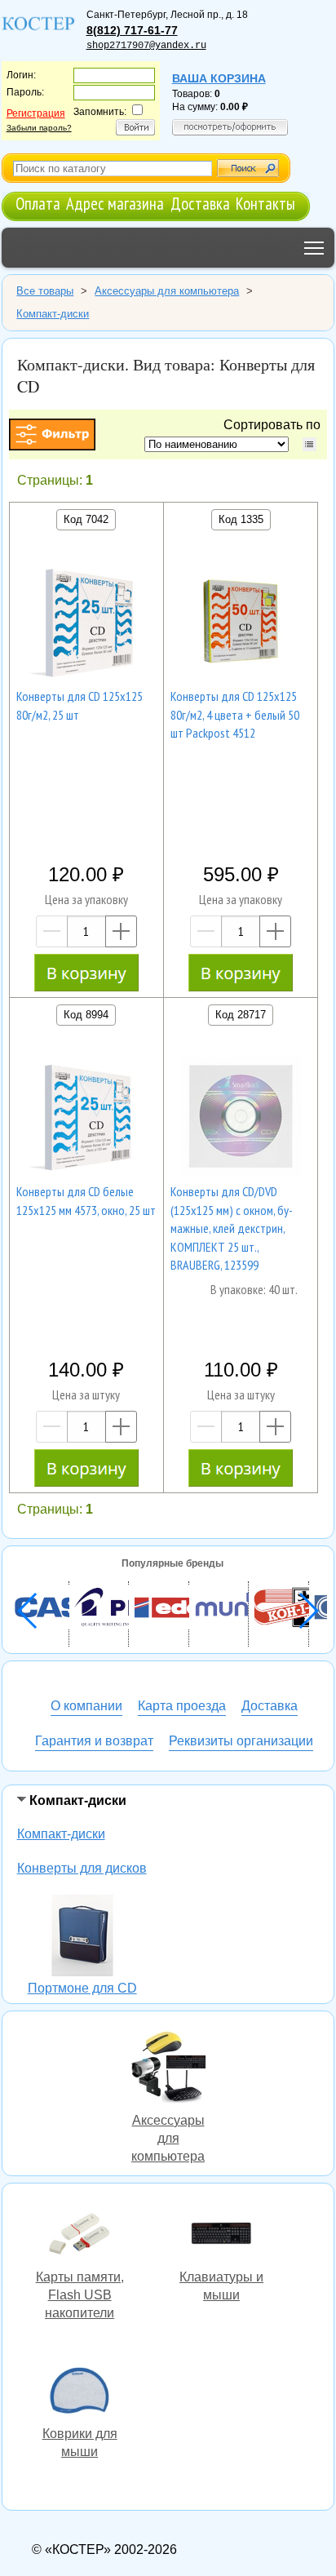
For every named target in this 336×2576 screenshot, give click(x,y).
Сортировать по (275, 425)
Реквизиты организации (241, 1741)
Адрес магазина (115, 204)
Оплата (38, 204)
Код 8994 (86, 1015)
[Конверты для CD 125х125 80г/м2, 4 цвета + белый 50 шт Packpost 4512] (241, 623)
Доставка (200, 204)
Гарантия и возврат (94, 1741)
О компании (86, 1706)
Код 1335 (241, 519)
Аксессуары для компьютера (168, 2069)
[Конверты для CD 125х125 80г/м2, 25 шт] (86, 623)
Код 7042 (86, 519)
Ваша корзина (219, 78)
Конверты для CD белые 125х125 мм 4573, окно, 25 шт (86, 1200)
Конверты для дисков (82, 1868)
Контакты (265, 204)
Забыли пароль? (39, 128)
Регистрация (36, 113)
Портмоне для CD (82, 1938)
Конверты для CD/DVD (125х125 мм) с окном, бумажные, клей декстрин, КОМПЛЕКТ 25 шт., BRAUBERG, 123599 (232, 1228)
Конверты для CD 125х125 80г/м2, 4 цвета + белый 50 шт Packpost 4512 (235, 714)
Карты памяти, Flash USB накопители (80, 2236)
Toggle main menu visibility (314, 248)
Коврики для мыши (80, 2392)
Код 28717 (241, 1015)
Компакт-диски (61, 1834)
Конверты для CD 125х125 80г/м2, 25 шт (80, 705)
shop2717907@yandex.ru (146, 46)
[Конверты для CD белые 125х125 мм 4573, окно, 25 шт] (86, 1119)
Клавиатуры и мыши (222, 2236)
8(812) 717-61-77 (132, 30)
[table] (309, 444)
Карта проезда (182, 1706)
